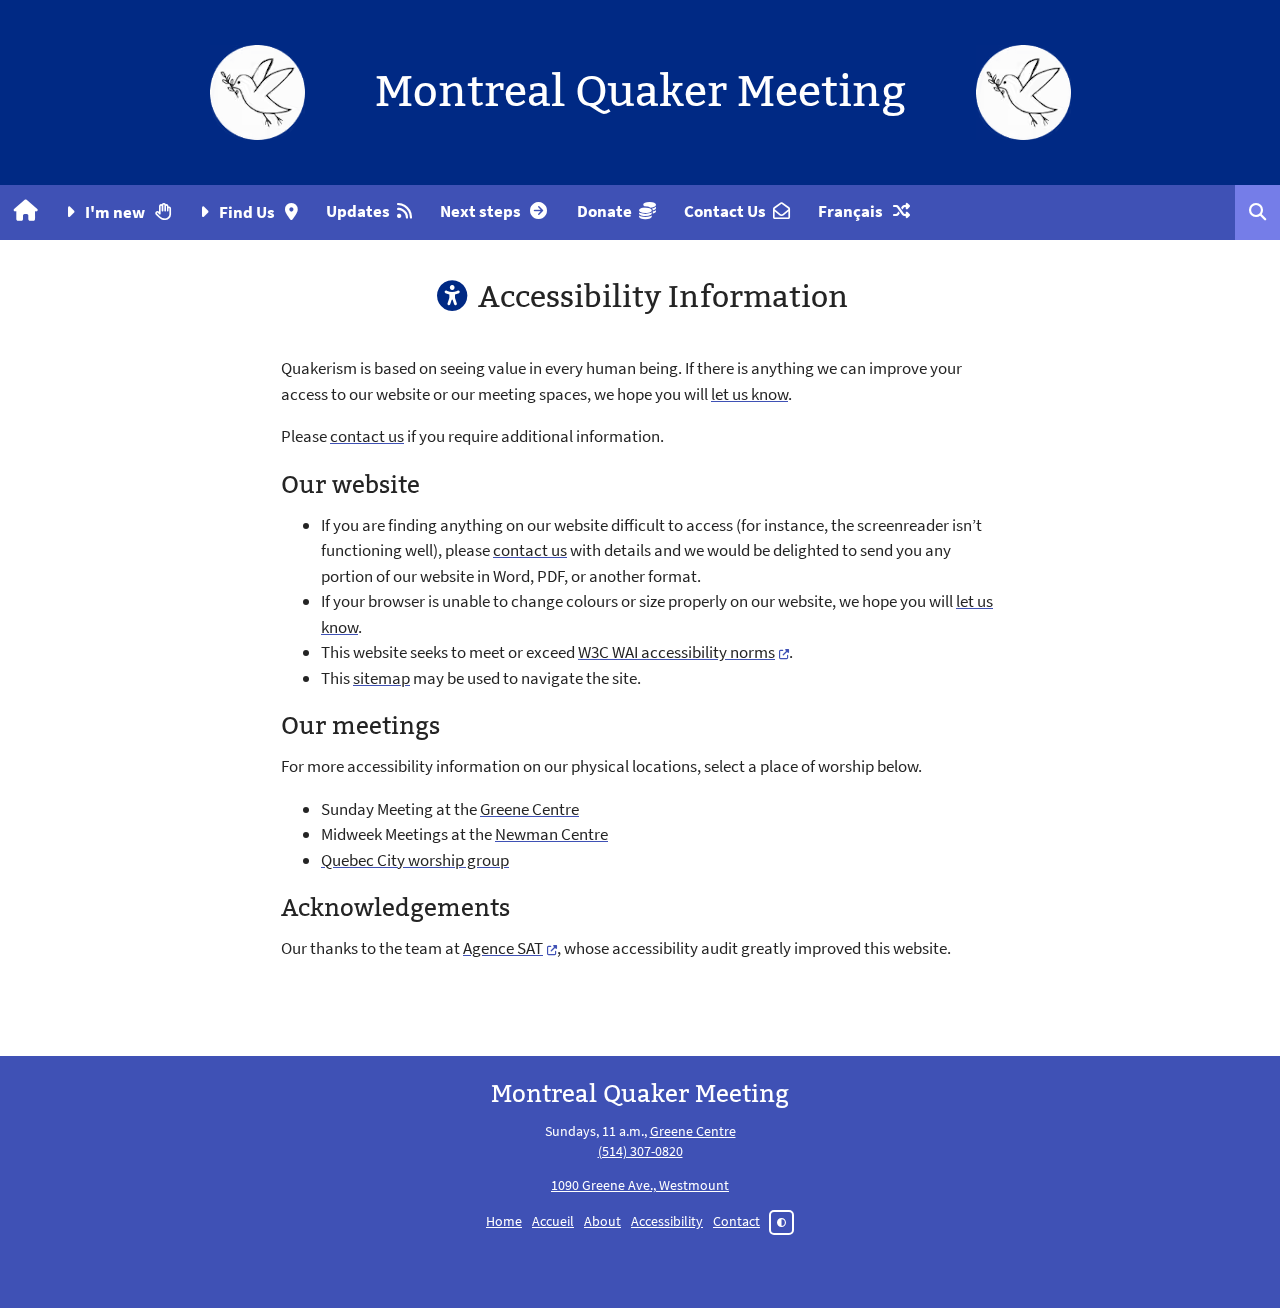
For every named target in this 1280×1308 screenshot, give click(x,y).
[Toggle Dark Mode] (781, 1222)
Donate (608, 211)
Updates (361, 211)
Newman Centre (551, 834)
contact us (367, 436)
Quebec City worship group (415, 860)
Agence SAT (503, 948)
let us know (749, 394)
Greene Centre (529, 809)
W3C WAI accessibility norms (676, 652)
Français (855, 211)
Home (504, 1221)
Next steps (484, 211)
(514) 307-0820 (640, 1151)
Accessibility (667, 1221)
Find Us (247, 212)
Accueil (553, 1221)
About (602, 1221)
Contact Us (728, 211)
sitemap (381, 678)
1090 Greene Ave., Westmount (640, 1185)
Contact (736, 1221)
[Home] (26, 212)
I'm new (115, 212)
